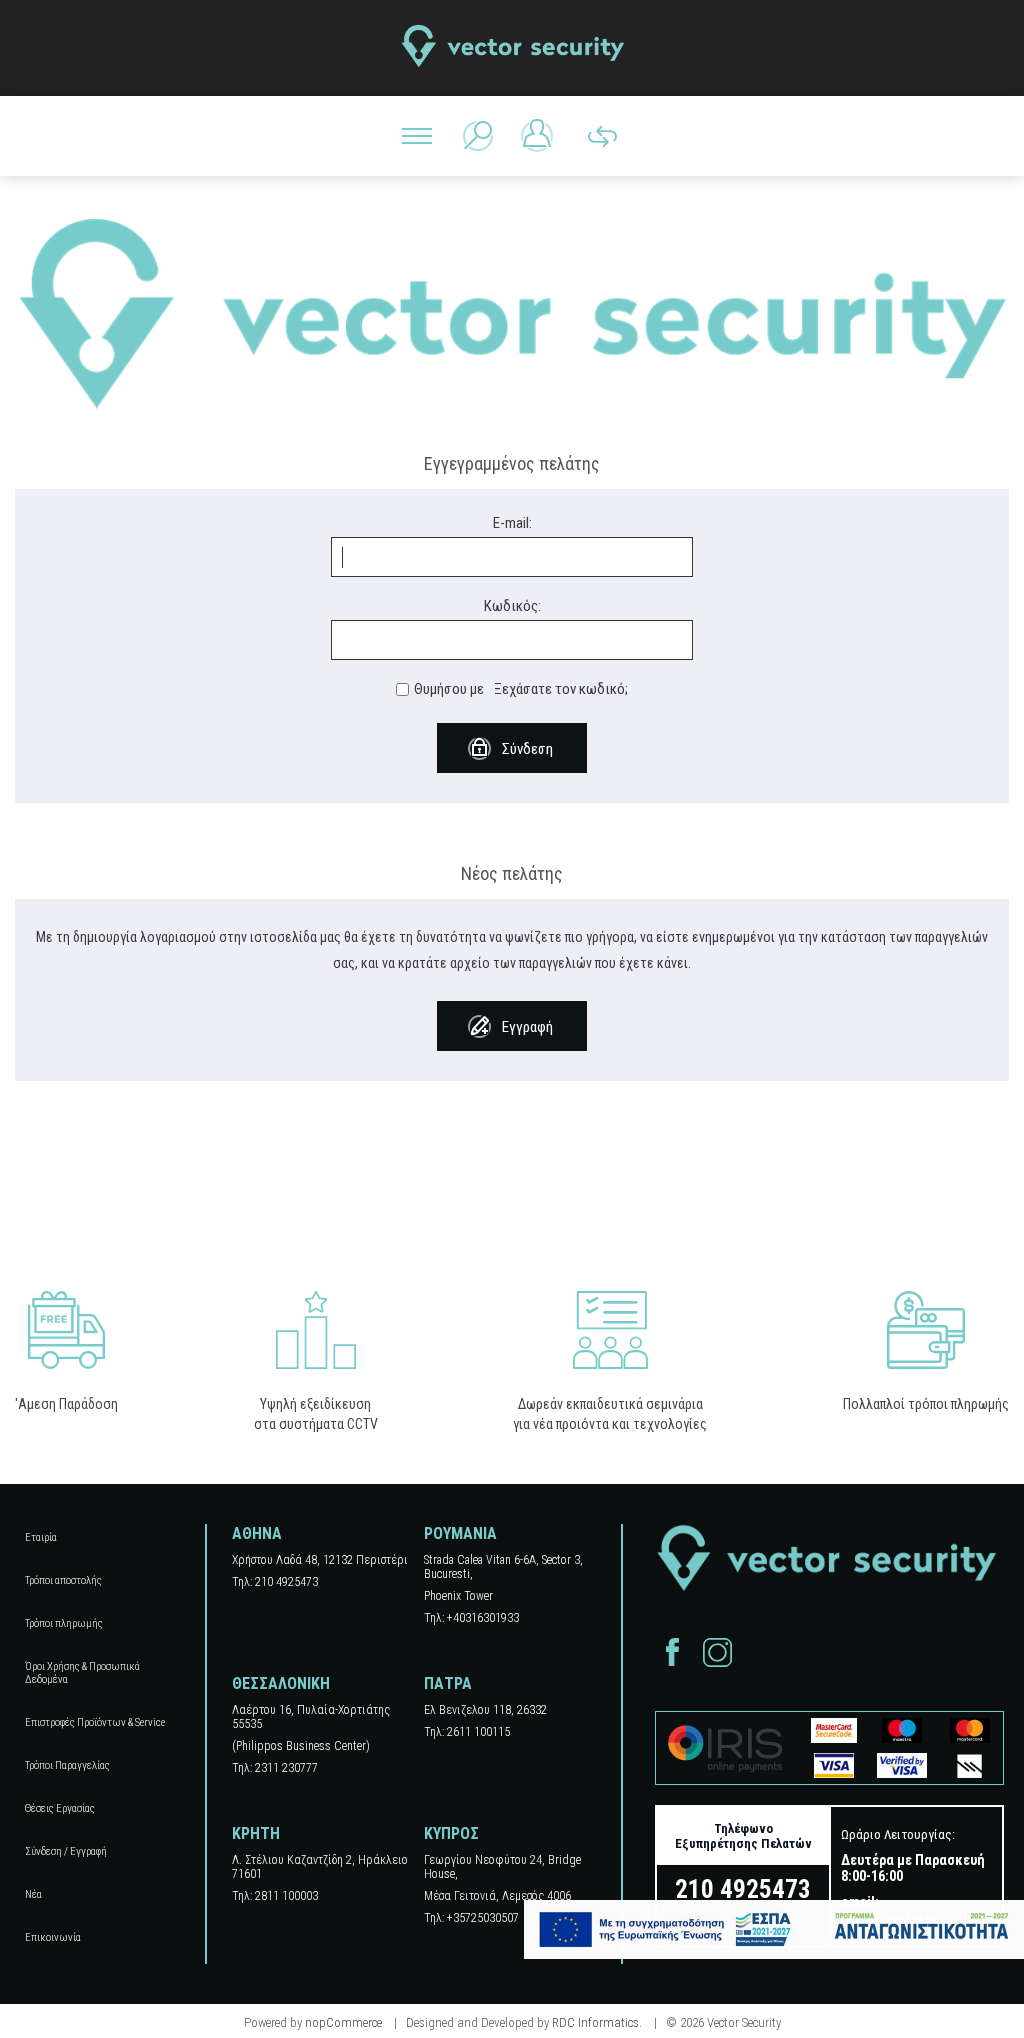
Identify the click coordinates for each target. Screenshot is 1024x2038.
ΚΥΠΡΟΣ (451, 1833)
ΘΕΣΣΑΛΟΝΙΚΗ (281, 1683)
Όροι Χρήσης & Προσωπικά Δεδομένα (82, 1673)
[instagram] (717, 1652)
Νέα (33, 1894)
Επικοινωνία (53, 1937)
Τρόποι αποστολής (63, 1580)
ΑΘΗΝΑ (257, 1533)
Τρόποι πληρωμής (64, 1623)
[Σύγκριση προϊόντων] (602, 136)
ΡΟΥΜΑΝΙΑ (460, 1533)
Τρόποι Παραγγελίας (67, 1765)
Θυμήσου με (449, 689)
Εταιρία (41, 1537)
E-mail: (512, 523)
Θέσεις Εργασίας (60, 1808)
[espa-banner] (774, 1929)
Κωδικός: (512, 606)
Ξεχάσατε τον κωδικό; (561, 689)
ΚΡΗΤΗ (256, 1833)
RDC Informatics (595, 2022)
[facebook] (672, 1652)
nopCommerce (343, 2022)
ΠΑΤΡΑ (448, 1683)
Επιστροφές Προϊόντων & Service (95, 1722)
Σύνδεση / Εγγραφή (66, 1851)
